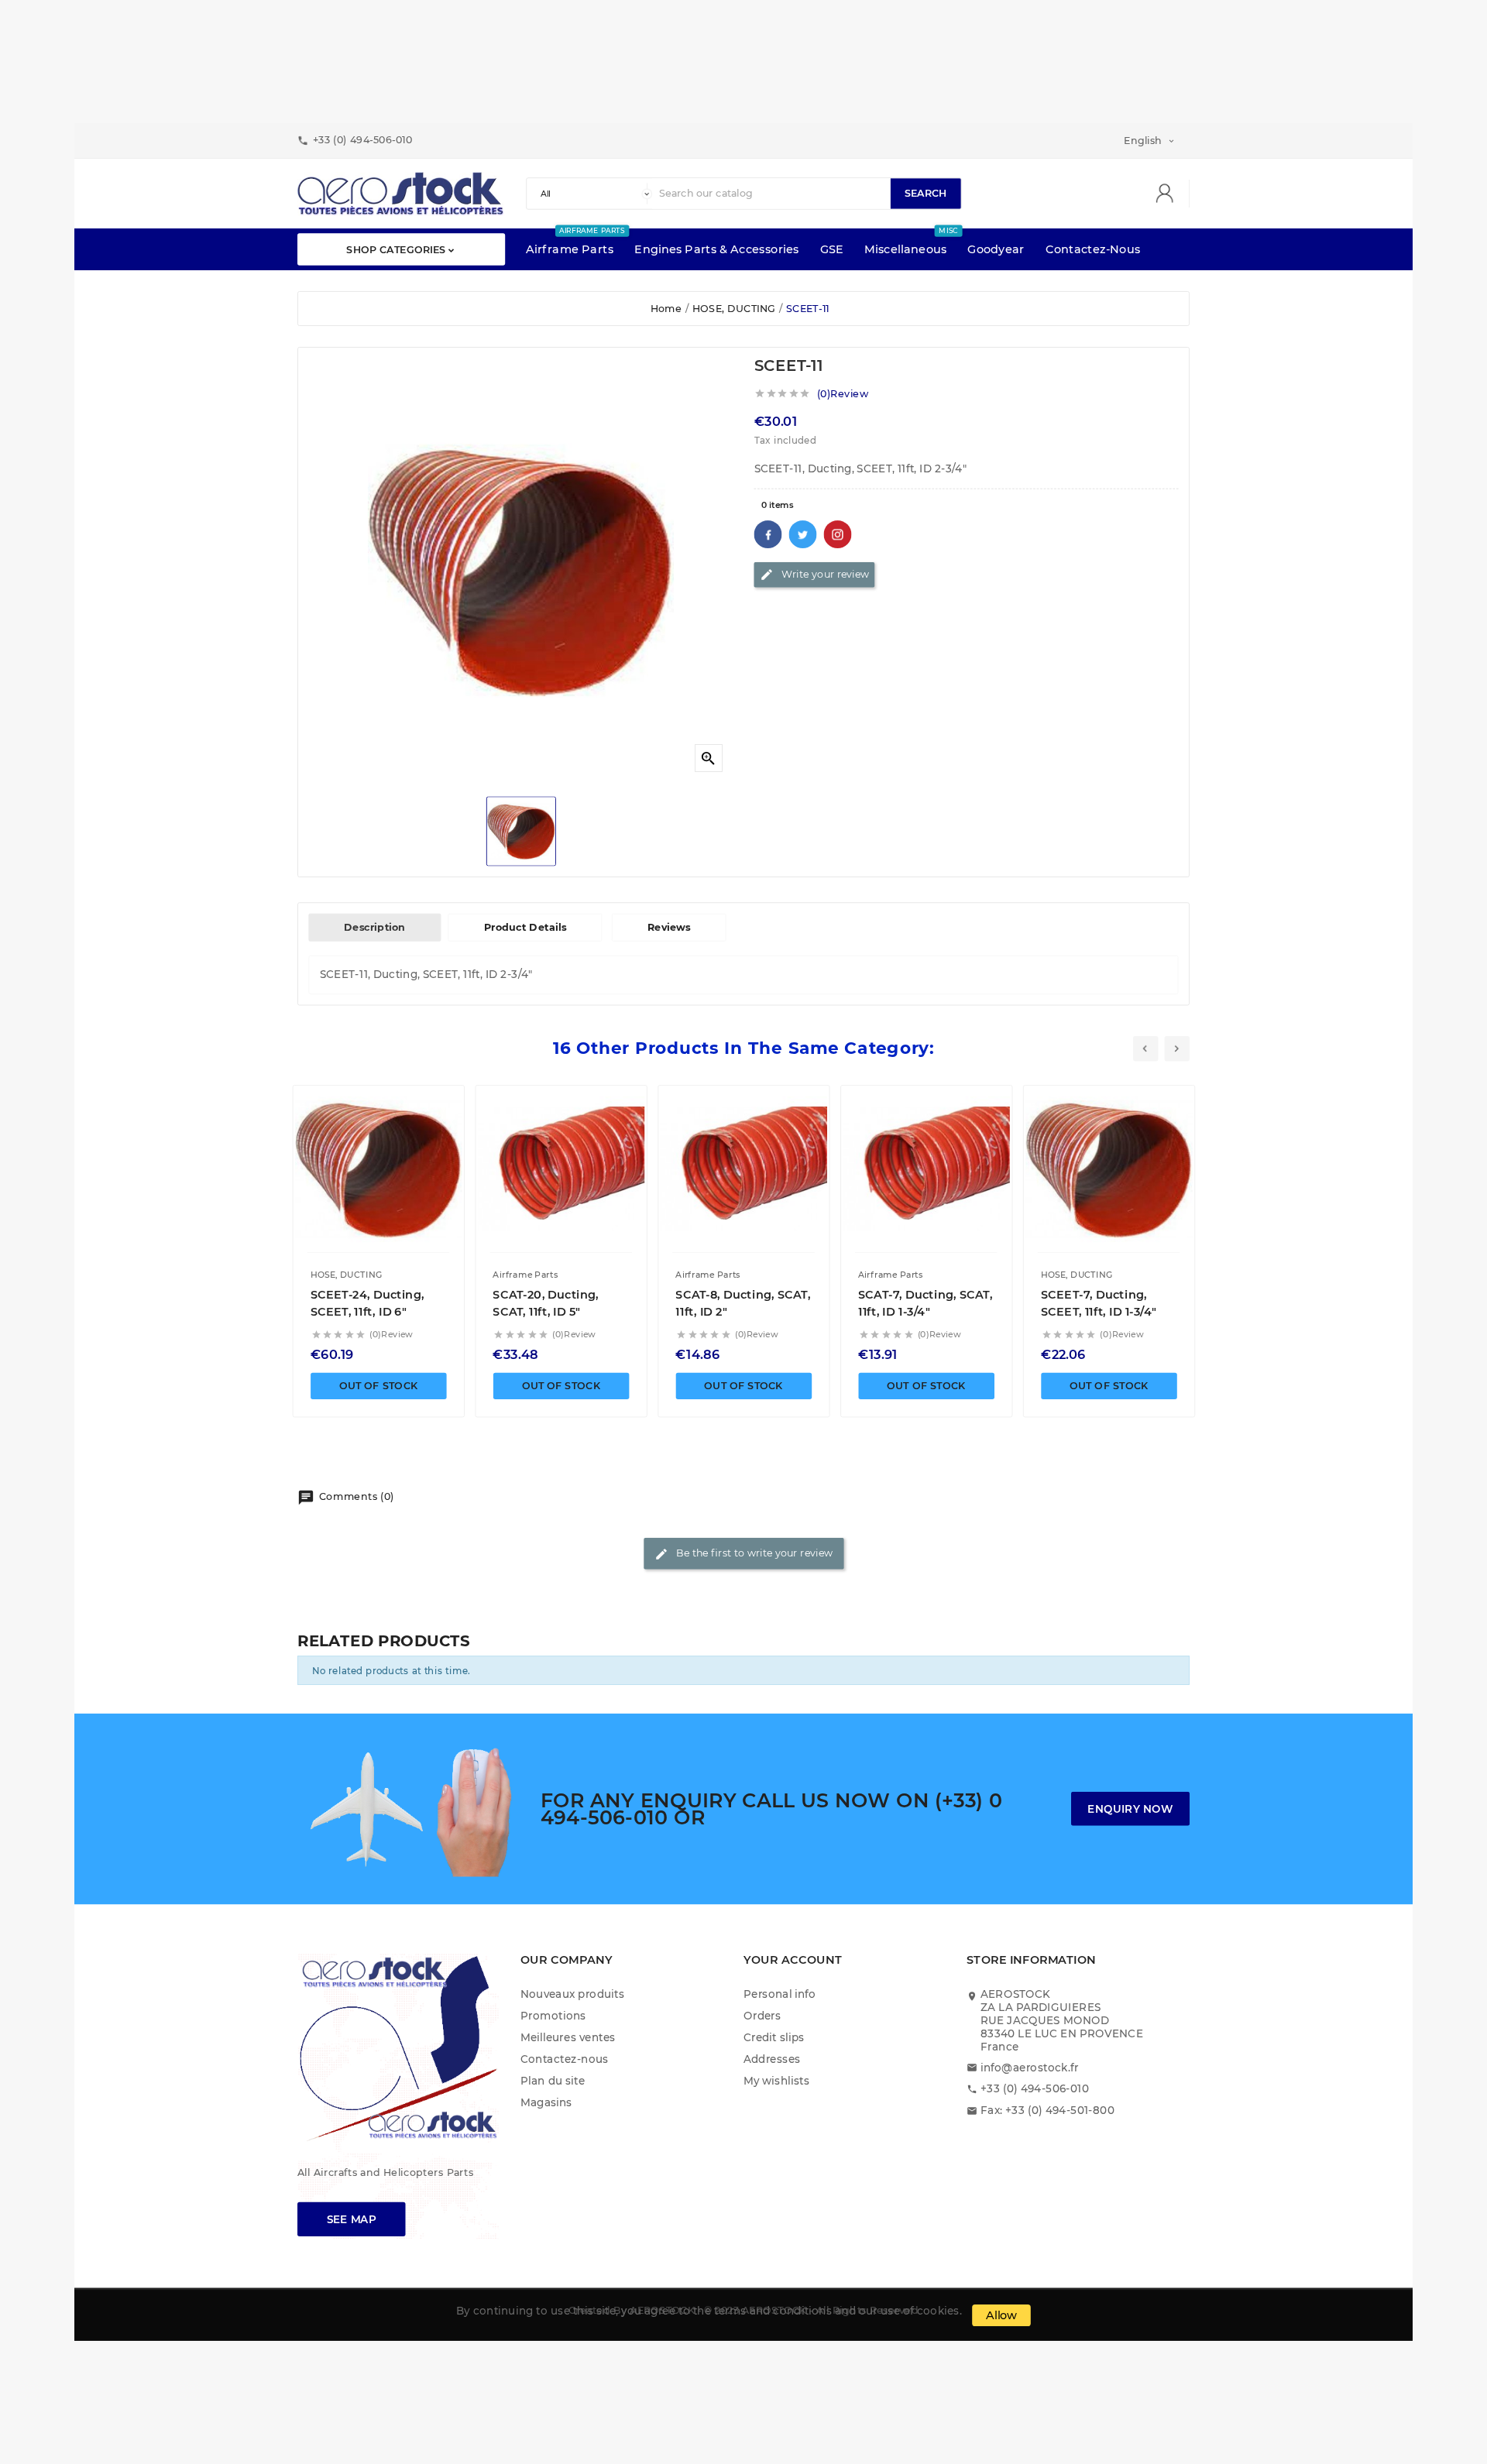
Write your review (814, 575)
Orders (762, 2015)
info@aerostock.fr (1030, 2067)
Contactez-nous (565, 2059)
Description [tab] (374, 928)
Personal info (780, 1994)
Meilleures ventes (568, 2037)
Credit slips (774, 2037)
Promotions (553, 2015)
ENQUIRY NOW (1130, 1809)
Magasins (546, 2102)
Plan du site (553, 2080)
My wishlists (776, 2080)
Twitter (803, 534)
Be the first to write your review (743, 1554)
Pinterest (838, 534)
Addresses (772, 2059)
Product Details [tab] (525, 928)
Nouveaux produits (572, 1994)
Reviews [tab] (669, 928)
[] (1170, 194)
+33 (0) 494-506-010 (1035, 2089)
